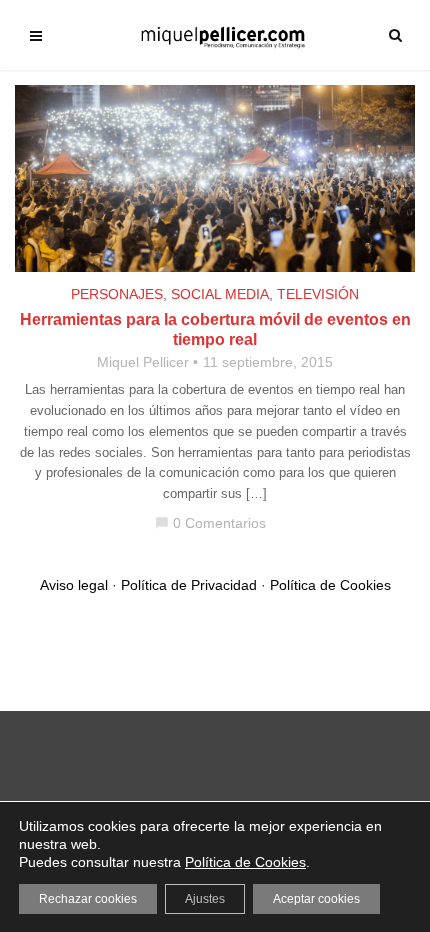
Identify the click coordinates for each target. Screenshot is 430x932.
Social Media (220, 294)
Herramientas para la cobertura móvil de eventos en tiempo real (215, 329)
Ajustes (205, 899)
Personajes (117, 294)
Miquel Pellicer (143, 362)
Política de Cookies (330, 585)
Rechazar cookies (88, 899)
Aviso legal (74, 585)
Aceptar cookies (316, 899)
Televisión (318, 294)
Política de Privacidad (189, 585)
